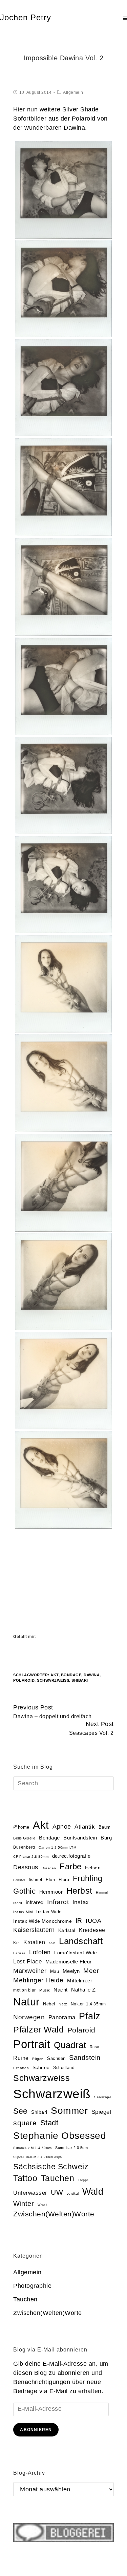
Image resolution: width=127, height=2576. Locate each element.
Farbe (71, 1866)
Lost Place (27, 1962)
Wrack (43, 2205)
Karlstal (67, 1930)
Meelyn (71, 1971)
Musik (45, 1990)
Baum (105, 1827)
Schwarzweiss (41, 2078)
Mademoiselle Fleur (69, 1962)
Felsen (93, 1868)
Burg (106, 1838)
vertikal (73, 2194)
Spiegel (101, 2112)
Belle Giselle (24, 1838)
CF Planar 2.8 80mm (31, 1857)
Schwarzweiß (53, 1680)
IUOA (93, 1921)
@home (21, 1827)
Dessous (26, 1867)
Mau (55, 1971)
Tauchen (58, 2178)
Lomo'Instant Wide (76, 1953)
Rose (94, 2047)
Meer (91, 1971)
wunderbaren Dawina (55, 128)
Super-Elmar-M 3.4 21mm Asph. (38, 2157)
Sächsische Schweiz (51, 2167)
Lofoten (40, 1952)
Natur (26, 2002)
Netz (63, 2004)
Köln (52, 1943)
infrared (35, 1902)
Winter (24, 2204)
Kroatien (34, 1942)
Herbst (79, 1891)
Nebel (49, 2004)
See (20, 2111)
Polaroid (24, 1680)
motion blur (25, 1990)
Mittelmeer (80, 1981)
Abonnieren (36, 2430)
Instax (81, 1902)
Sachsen (56, 2058)
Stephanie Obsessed (60, 2136)
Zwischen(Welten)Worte (54, 2214)
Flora (64, 1880)
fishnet (36, 1880)
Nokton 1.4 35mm (88, 2004)
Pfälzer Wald (38, 2029)
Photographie (32, 2286)
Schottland (64, 2068)
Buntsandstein (80, 1838)
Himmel (102, 1892)
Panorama (62, 2017)
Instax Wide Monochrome (43, 1921)
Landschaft (81, 1941)
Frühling (88, 1878)
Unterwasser (30, 2193)
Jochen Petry (26, 17)
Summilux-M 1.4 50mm (33, 2148)
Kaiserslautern (34, 1930)
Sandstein (85, 2058)
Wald (93, 2192)
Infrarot (58, 1902)
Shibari (80, 1680)
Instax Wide (49, 1912)
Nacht (61, 1990)
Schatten (21, 2068)
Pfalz (90, 2016)
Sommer (69, 2111)
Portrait (32, 2044)
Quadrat (70, 2045)
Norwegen (29, 2017)
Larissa (19, 1953)
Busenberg (24, 1847)
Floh (50, 1880)
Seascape (103, 2097)
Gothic (24, 1891)
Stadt (49, 2123)
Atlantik (85, 1827)
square (25, 2123)
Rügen (38, 2059)
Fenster (19, 1880)
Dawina (92, 1675)
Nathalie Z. (84, 1990)
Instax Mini (23, 1912)
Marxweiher (30, 1971)
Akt (55, 1675)
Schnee (41, 2068)
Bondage (71, 1675)
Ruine (21, 2058)
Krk (17, 1943)
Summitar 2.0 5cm (71, 2148)
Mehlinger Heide (38, 1980)
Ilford (18, 1903)
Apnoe (62, 1826)
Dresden (49, 1868)
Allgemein (73, 92)
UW (57, 2192)
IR (79, 1921)
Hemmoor (51, 1892)
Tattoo (25, 2178)
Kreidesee (92, 1930)
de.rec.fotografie (71, 1856)
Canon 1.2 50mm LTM (57, 1847)
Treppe (83, 2180)
